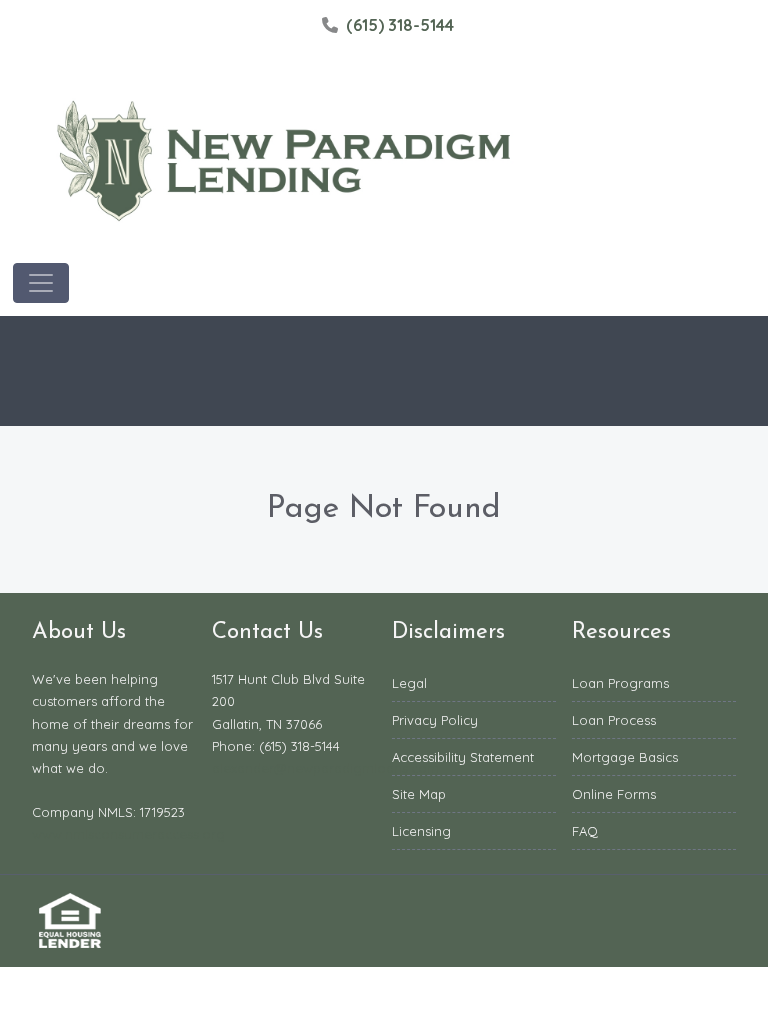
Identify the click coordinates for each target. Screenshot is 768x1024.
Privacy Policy (435, 720)
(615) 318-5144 (400, 25)
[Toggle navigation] (41, 283)
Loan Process (614, 720)
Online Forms (614, 794)
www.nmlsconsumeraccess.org (128, 834)
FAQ (585, 831)
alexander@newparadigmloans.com (325, 768)
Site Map (419, 794)
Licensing (421, 831)
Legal (409, 683)
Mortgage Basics (625, 757)
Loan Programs (620, 683)
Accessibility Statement (463, 757)
